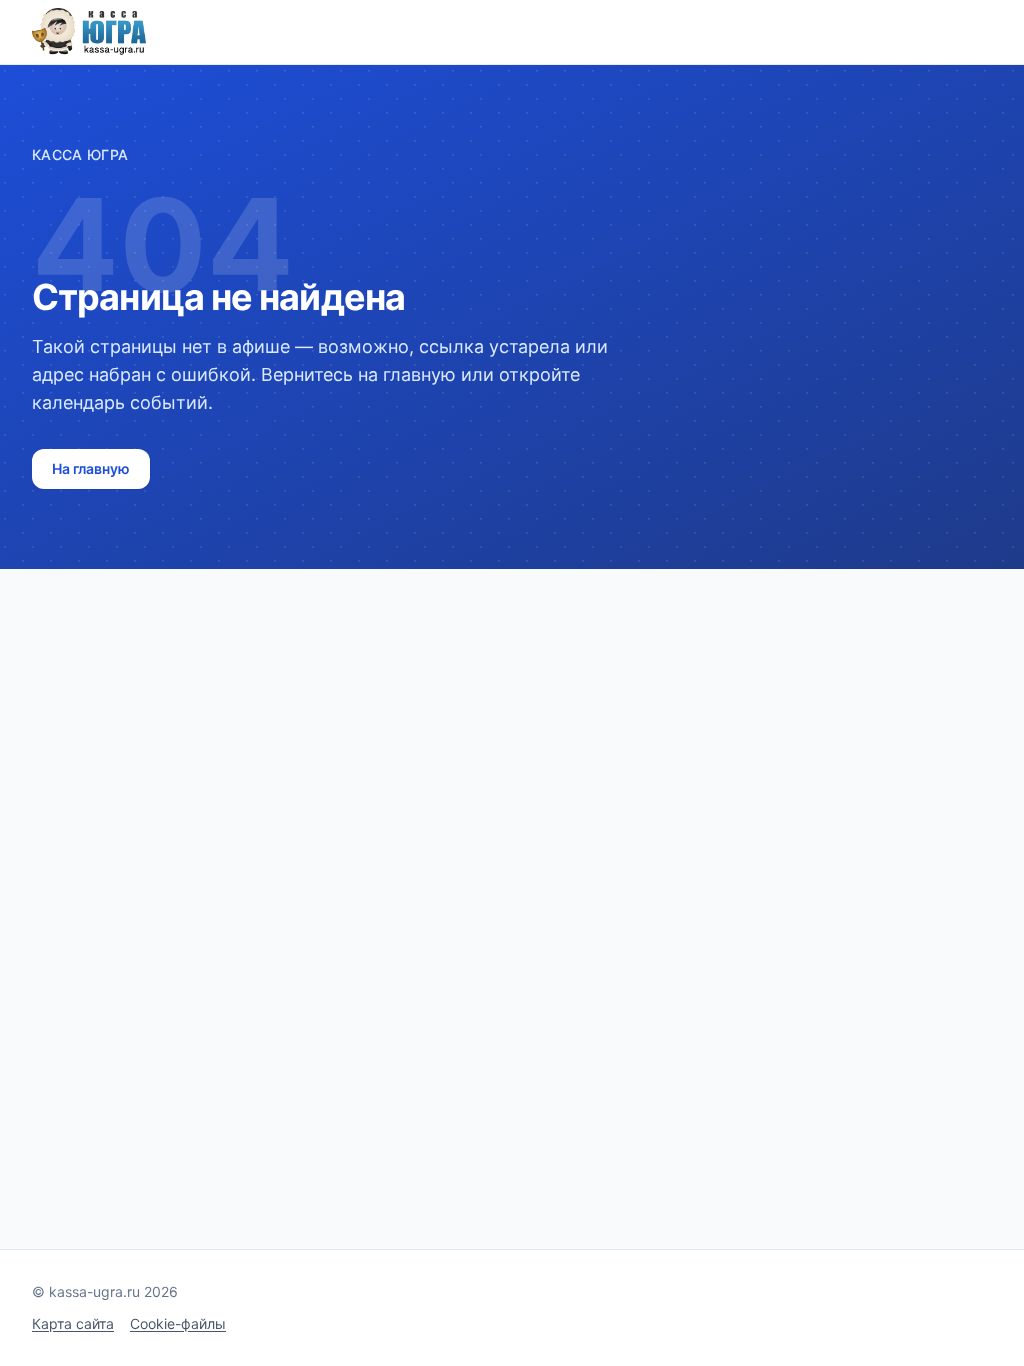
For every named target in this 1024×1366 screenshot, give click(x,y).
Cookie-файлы (178, 1323)
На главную (91, 468)
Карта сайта (73, 1323)
